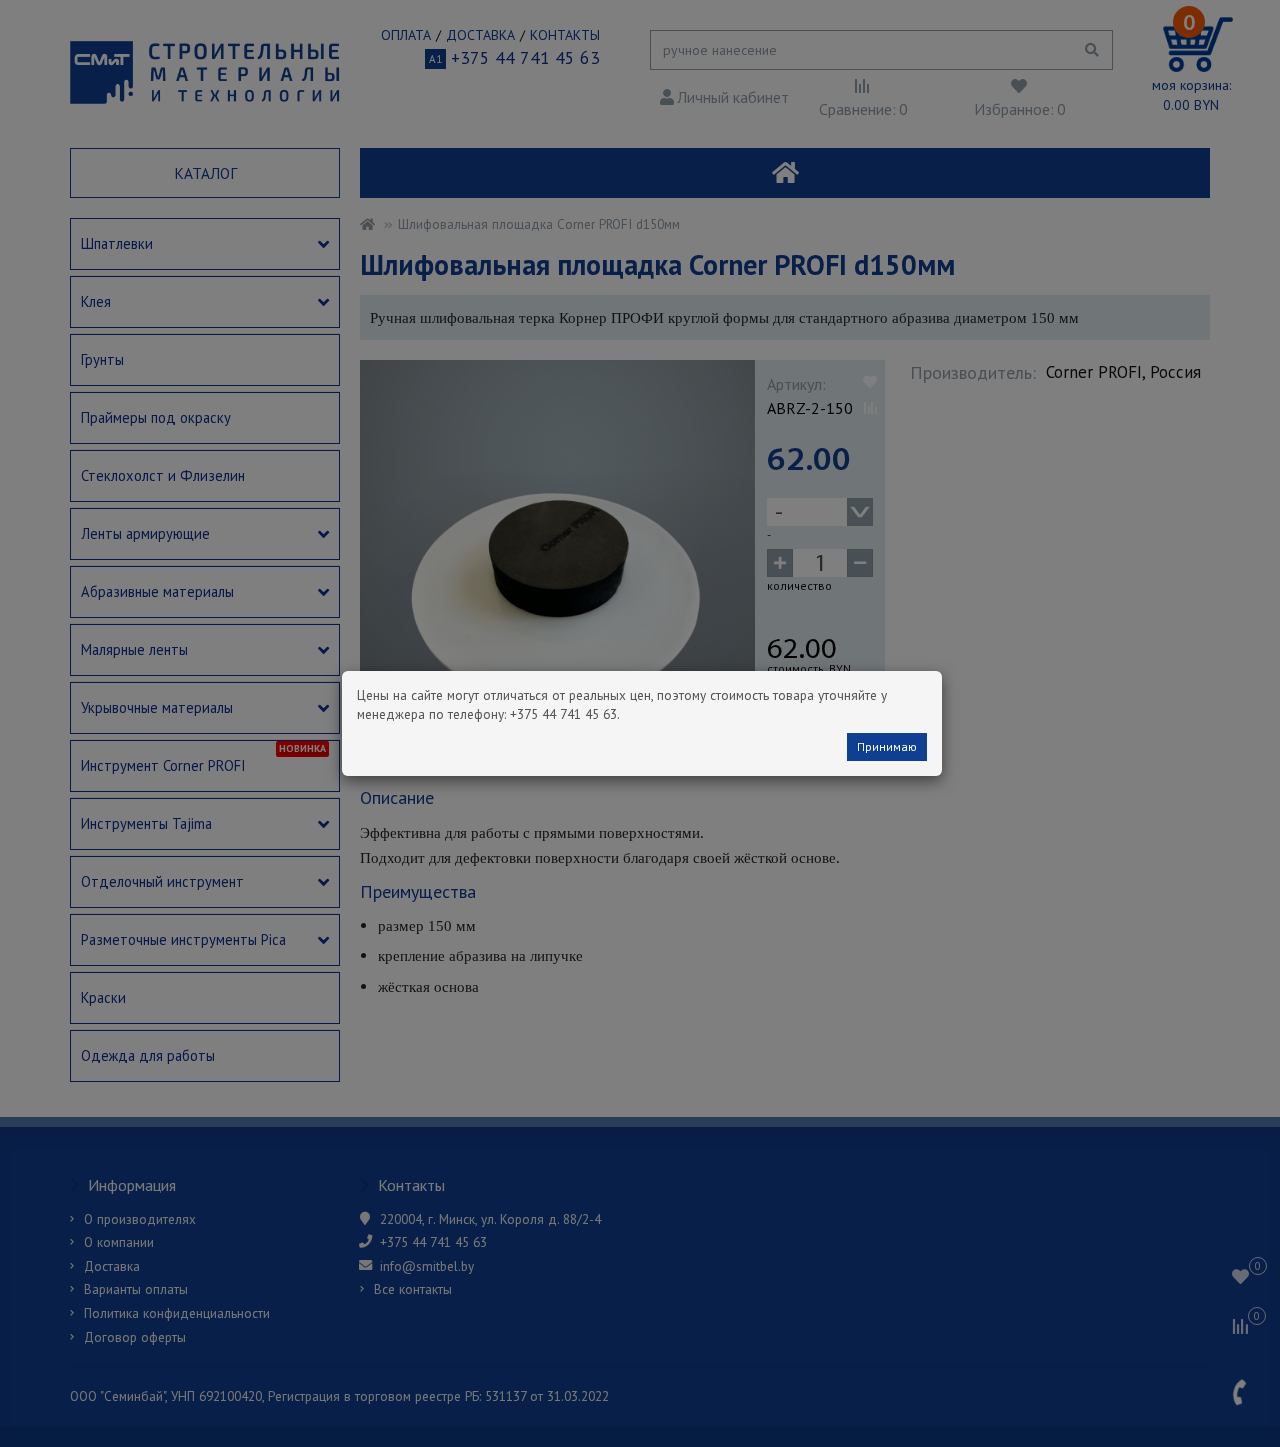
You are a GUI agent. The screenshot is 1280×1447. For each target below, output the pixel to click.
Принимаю (887, 746)
